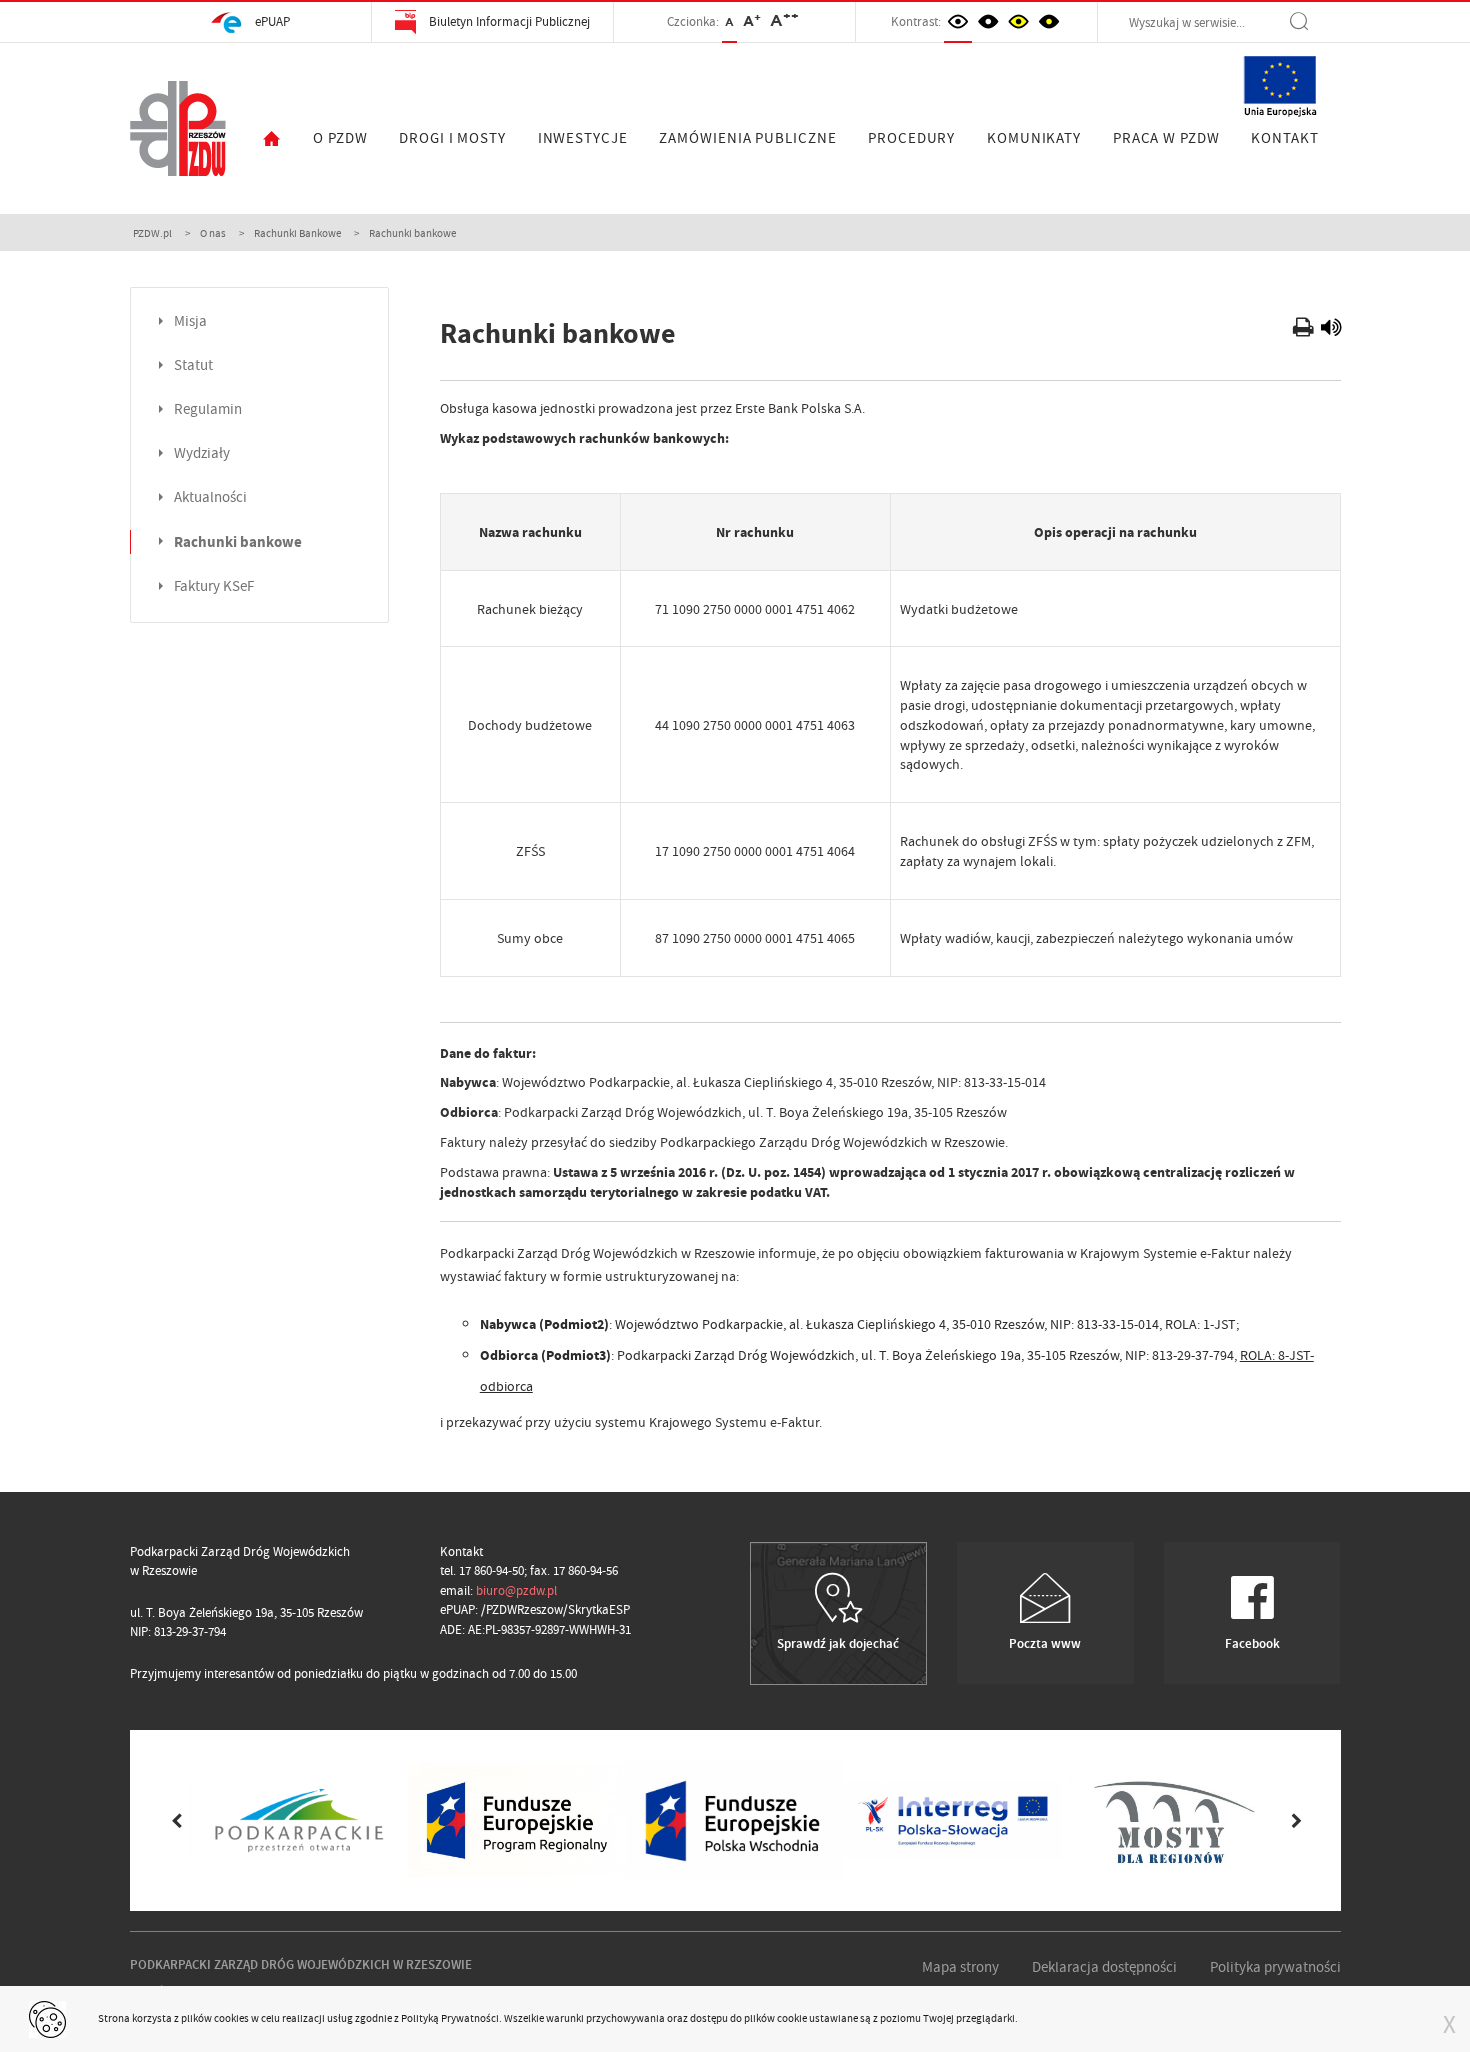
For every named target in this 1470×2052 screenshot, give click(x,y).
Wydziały (202, 453)
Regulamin (208, 409)
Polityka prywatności (1275, 1967)
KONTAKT (1284, 138)
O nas (213, 233)
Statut (193, 365)
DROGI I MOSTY (452, 138)
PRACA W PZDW (1166, 138)
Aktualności (210, 497)
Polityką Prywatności (450, 2018)
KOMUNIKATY (1034, 138)
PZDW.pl (152, 233)
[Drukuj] (1305, 330)
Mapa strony (960, 1967)
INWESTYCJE (583, 138)
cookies (231, 2018)
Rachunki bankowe (238, 542)
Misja (190, 321)
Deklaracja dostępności (1104, 1967)
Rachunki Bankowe (297, 233)
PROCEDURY (911, 138)
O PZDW (340, 138)
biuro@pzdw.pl (516, 1590)
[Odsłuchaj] (1331, 330)
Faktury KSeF (214, 586)
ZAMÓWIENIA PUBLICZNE (747, 138)
